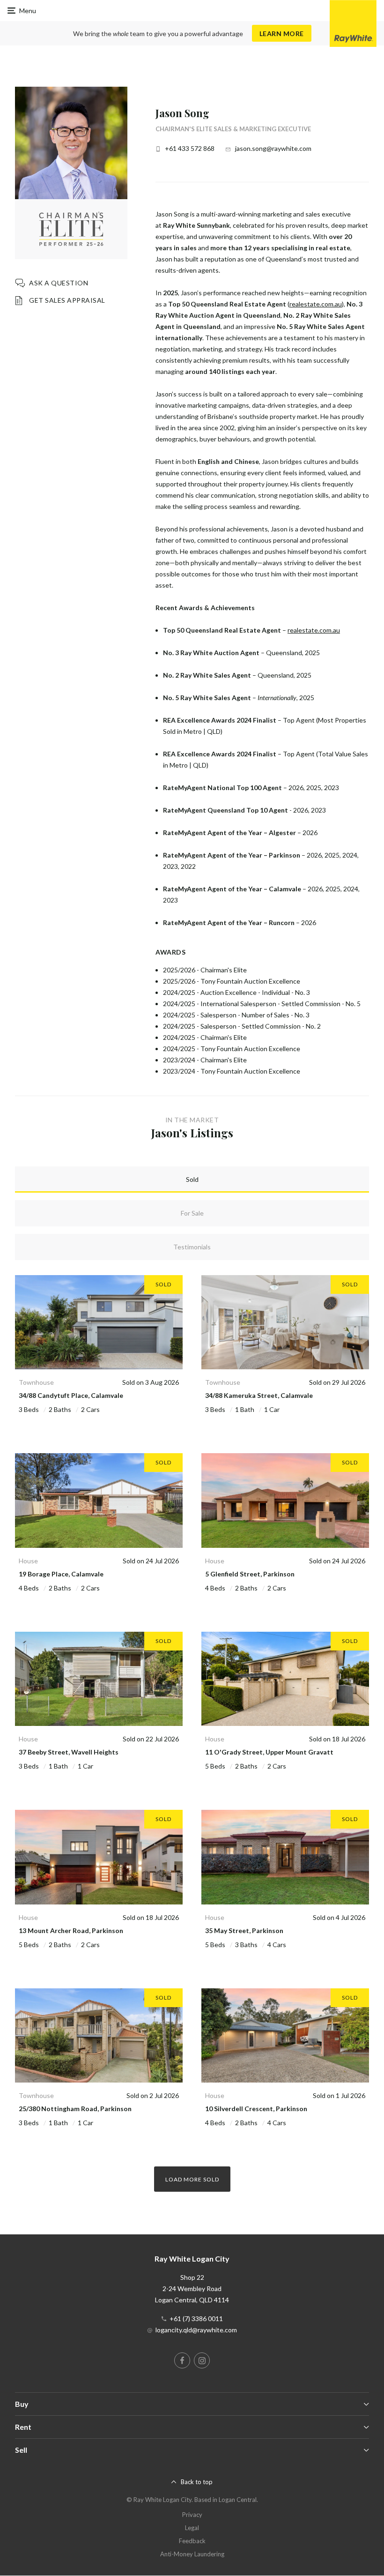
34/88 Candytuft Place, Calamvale (71, 1395)
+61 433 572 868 (190, 148)
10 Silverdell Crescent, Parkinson (256, 2109)
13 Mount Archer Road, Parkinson (71, 1930)
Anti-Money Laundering (192, 2554)
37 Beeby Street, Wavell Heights (69, 1752)
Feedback (192, 2541)
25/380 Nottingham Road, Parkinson (75, 2109)
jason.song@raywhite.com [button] (273, 148)
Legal (192, 2528)
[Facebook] (182, 2360)
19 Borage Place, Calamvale (61, 1574)
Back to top (197, 2482)
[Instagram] (202, 2360)
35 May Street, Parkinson (244, 1930)
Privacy (192, 2515)
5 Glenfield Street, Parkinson (250, 1574)
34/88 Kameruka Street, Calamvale (259, 1395)
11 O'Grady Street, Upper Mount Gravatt (269, 1752)
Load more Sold (192, 2179)
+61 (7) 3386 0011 (196, 2318)
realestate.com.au (316, 304)
